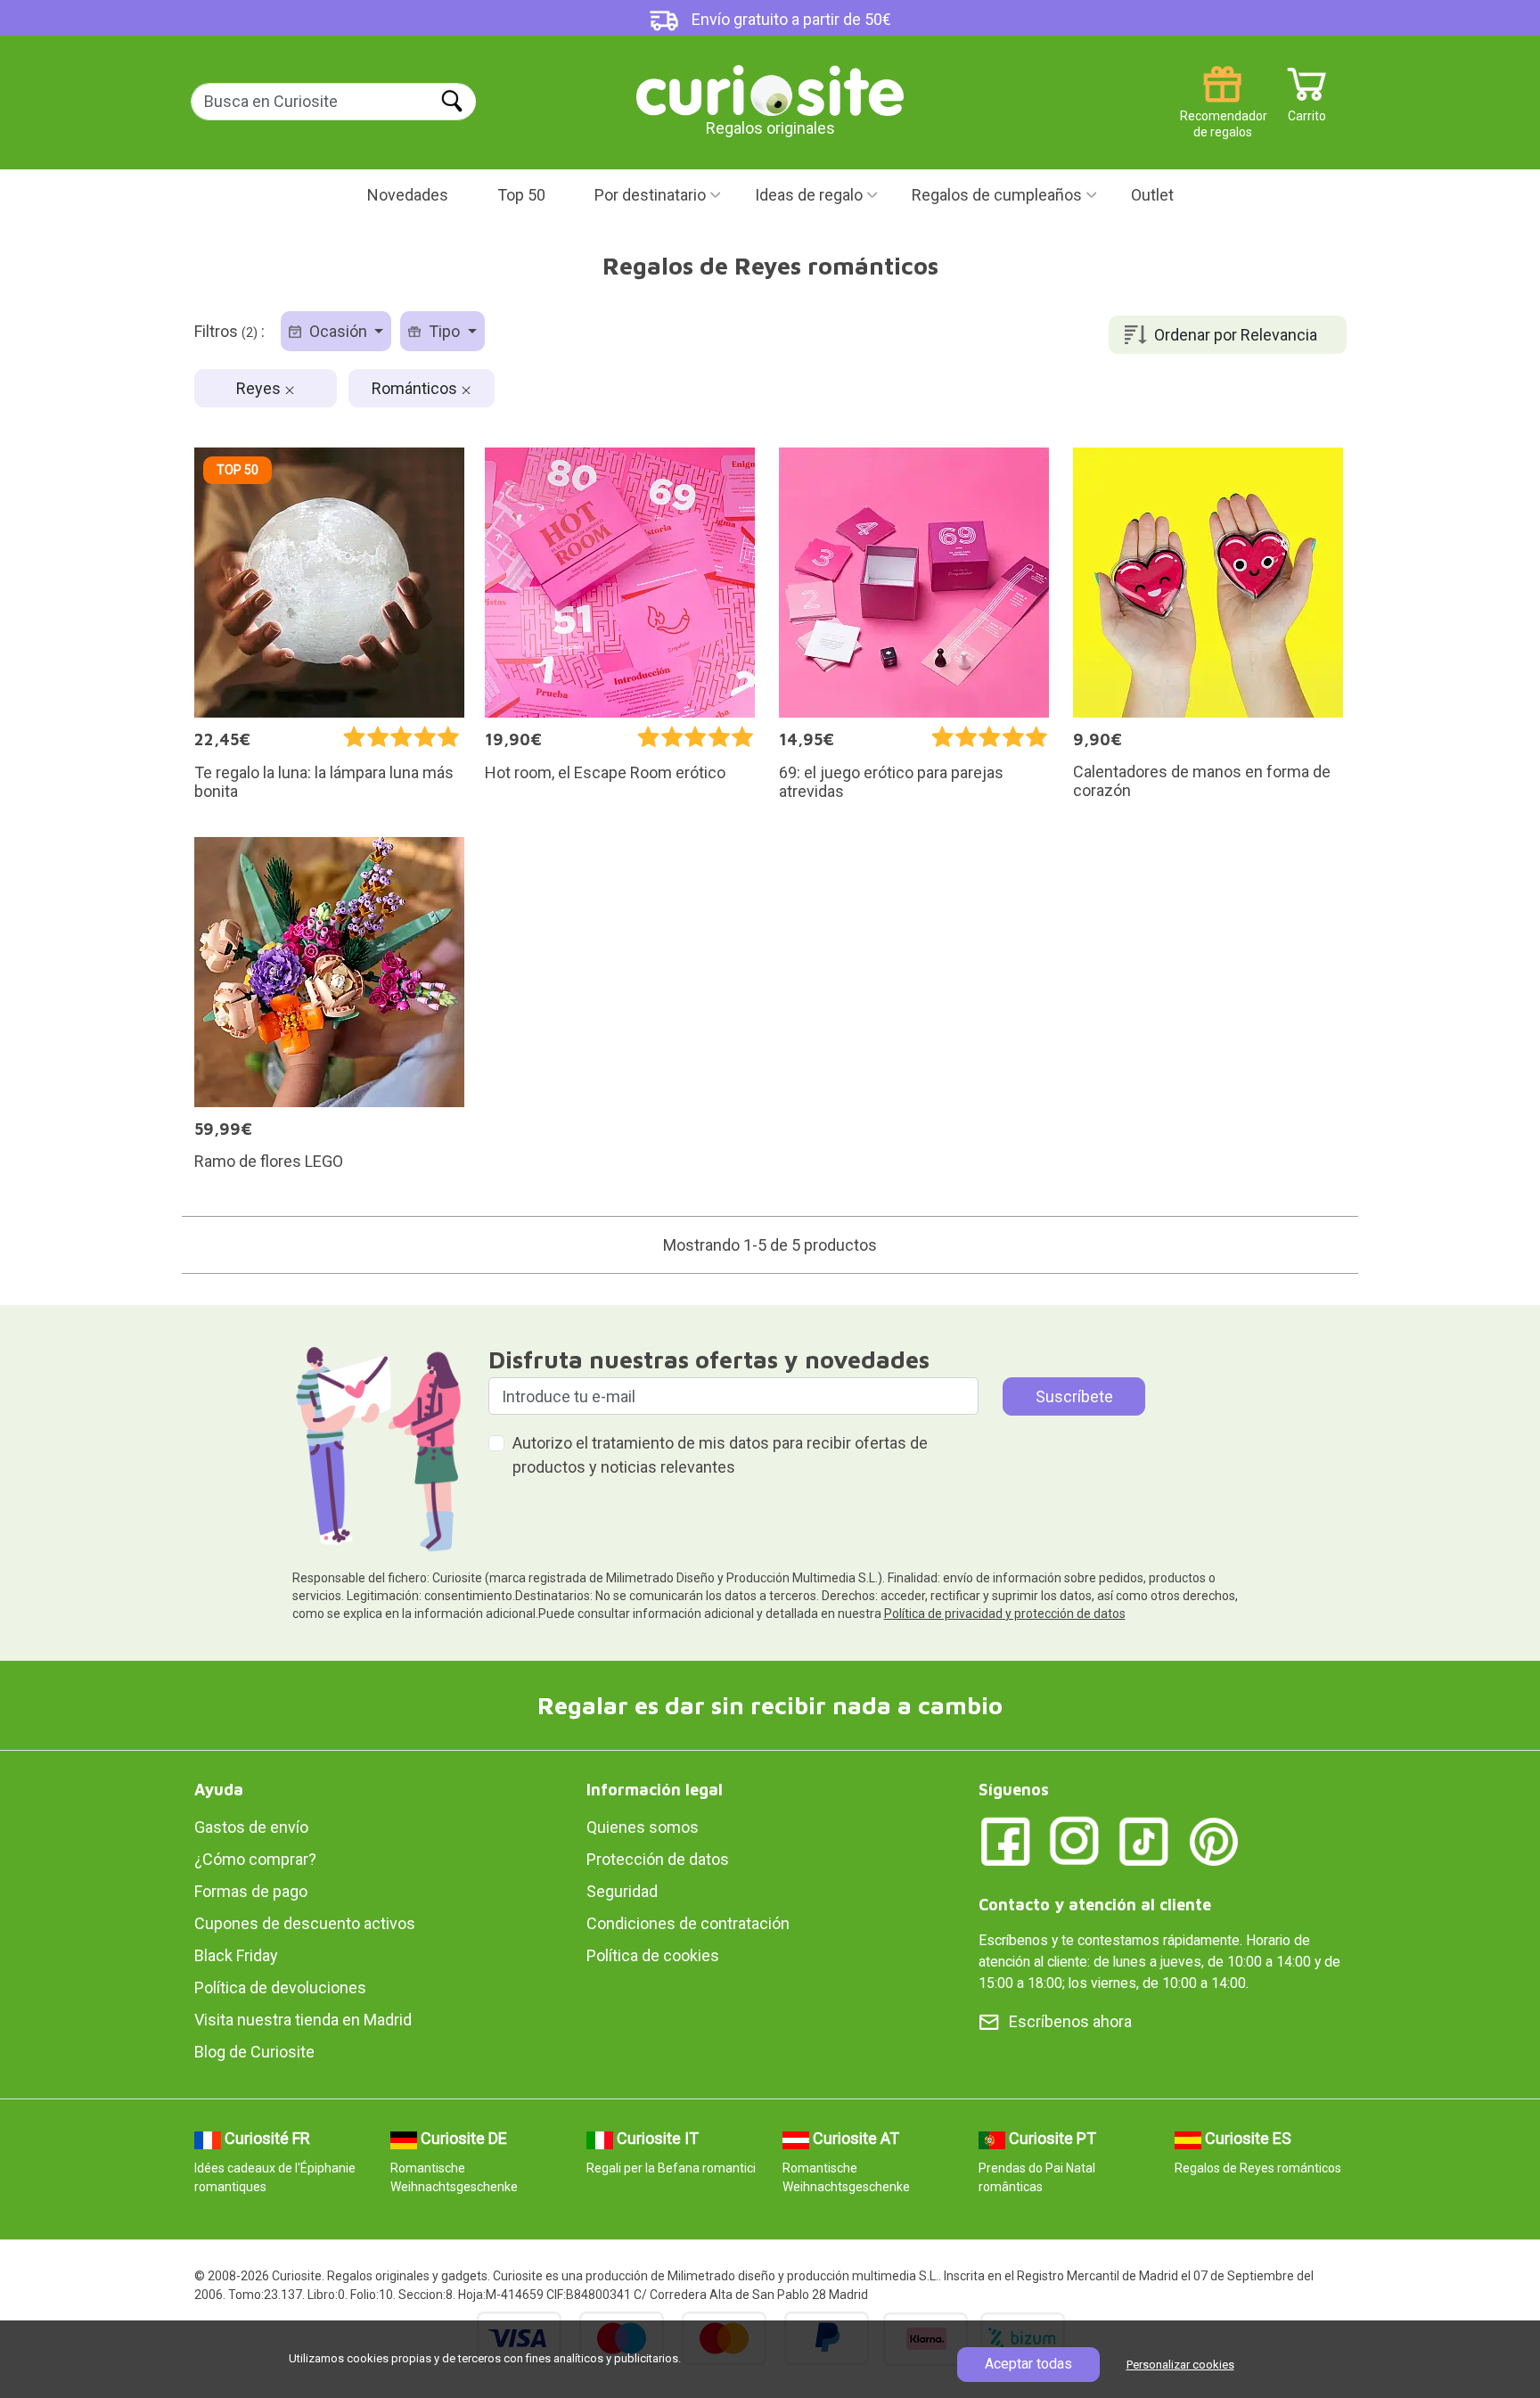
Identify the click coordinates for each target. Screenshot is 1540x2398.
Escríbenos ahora (1070, 2021)
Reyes (260, 388)
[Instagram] (1075, 1840)
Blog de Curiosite (254, 2052)
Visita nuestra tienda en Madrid (303, 2020)
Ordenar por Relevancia (1236, 335)
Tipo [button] (444, 331)
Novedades (408, 195)
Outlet (1152, 195)
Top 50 (521, 195)
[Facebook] (1005, 1840)
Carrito (1307, 109)
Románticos (416, 388)
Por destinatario (650, 195)
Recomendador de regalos (1222, 109)
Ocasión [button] (338, 331)
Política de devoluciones (280, 1987)
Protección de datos (658, 1859)
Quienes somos (643, 1827)
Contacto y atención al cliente (1095, 1905)
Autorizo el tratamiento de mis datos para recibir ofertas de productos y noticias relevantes (720, 1455)
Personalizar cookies (1180, 2365)
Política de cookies (653, 1955)
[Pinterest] (1214, 1840)
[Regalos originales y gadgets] (770, 89)
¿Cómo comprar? (255, 1859)
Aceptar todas (1028, 2364)
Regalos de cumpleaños (997, 195)
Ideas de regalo (809, 195)
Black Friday (236, 1955)
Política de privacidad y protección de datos (1005, 1614)
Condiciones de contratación (688, 1923)
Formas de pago (251, 1891)
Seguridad (622, 1891)
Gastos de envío (251, 1827)
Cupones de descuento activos (305, 1923)
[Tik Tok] (1144, 1840)
